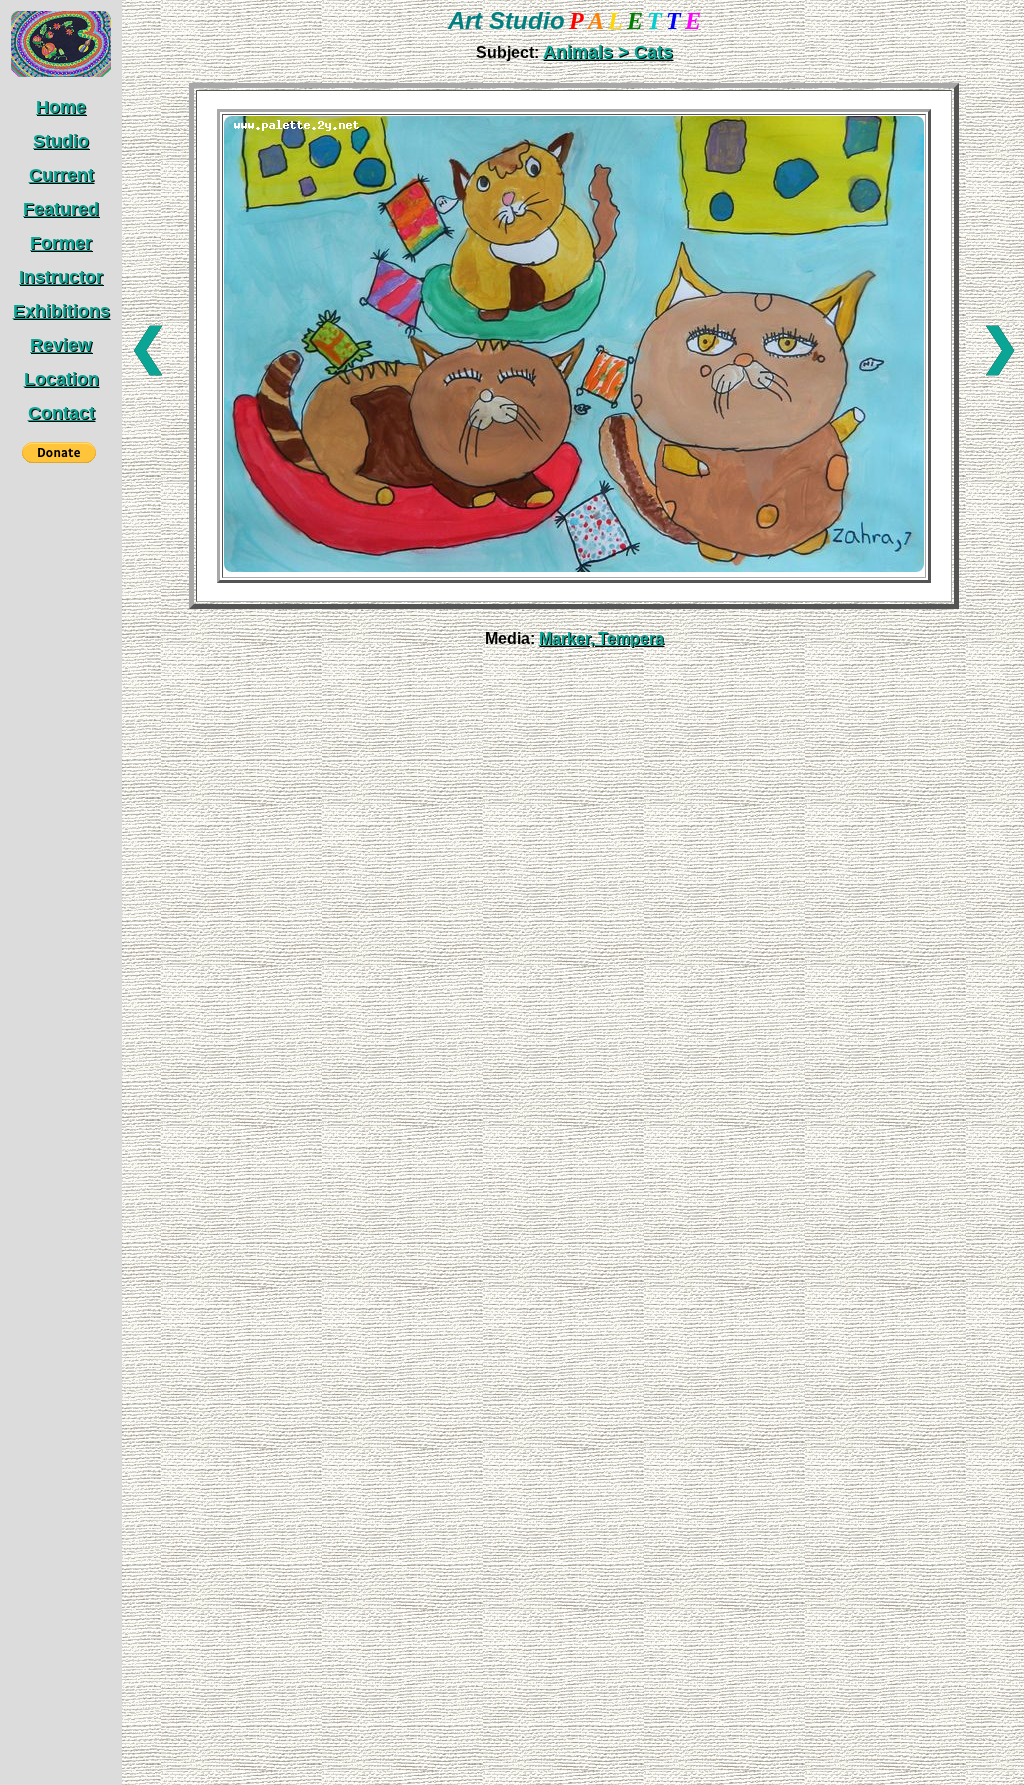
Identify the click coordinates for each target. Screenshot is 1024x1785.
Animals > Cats (608, 52)
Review (61, 345)
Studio (61, 141)
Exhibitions (61, 311)
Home (61, 107)
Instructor (61, 277)
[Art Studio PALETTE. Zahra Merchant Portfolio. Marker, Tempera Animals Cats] (574, 567)
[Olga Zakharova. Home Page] (61, 72)
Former (61, 243)
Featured (61, 209)
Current (61, 175)
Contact (61, 413)
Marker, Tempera (601, 638)
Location (61, 379)
